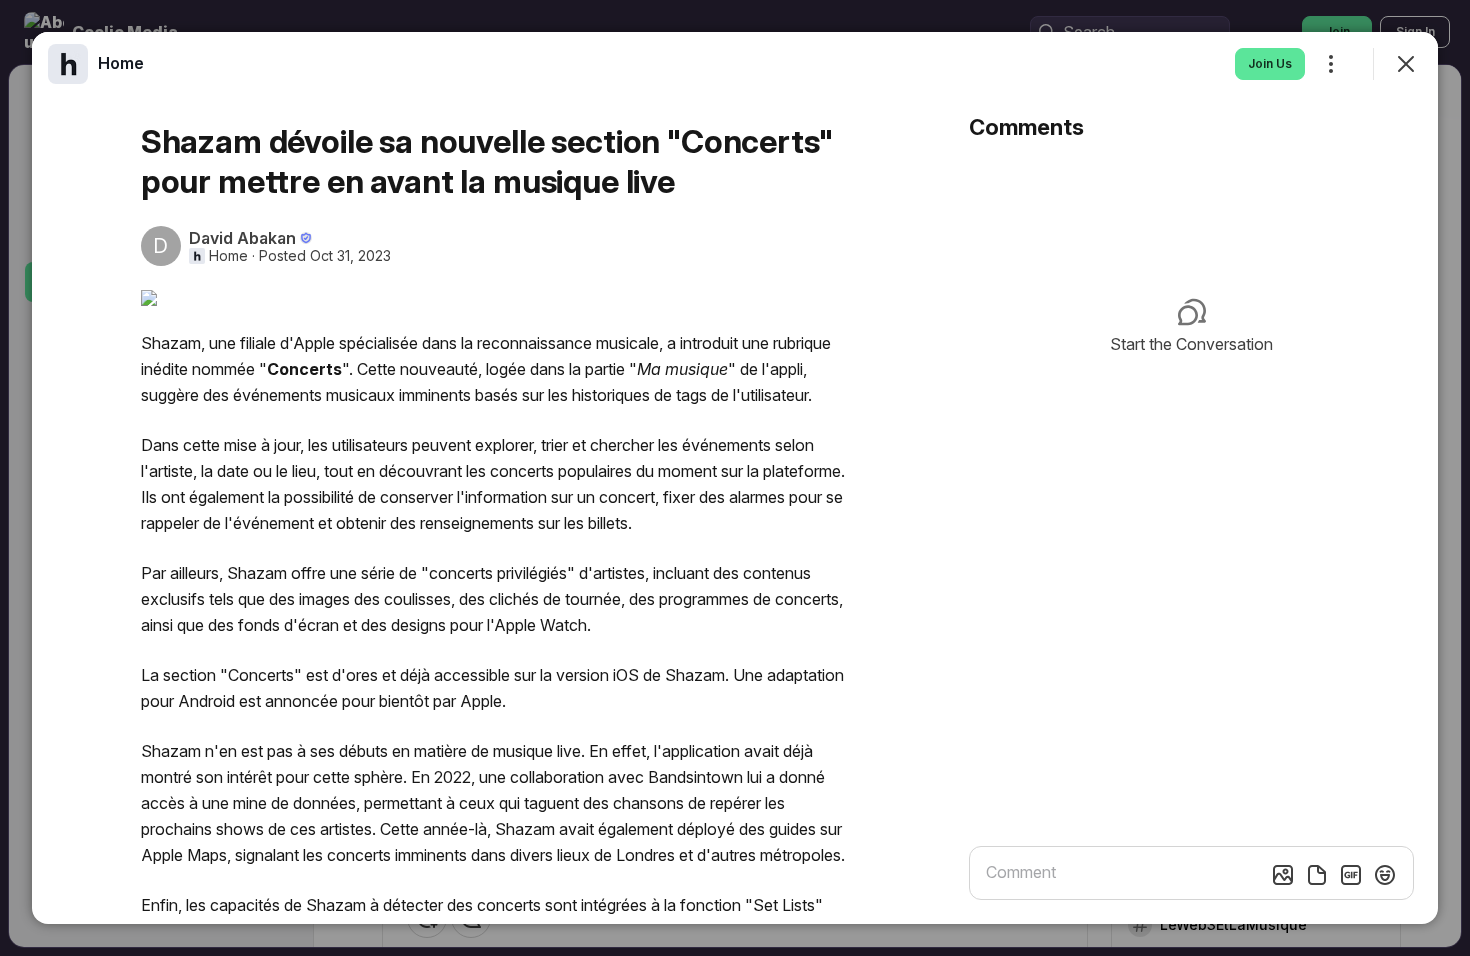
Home (228, 256)
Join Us (1270, 63)
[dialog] (735, 478)
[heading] (121, 63)
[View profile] (68, 64)
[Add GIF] (1351, 875)
